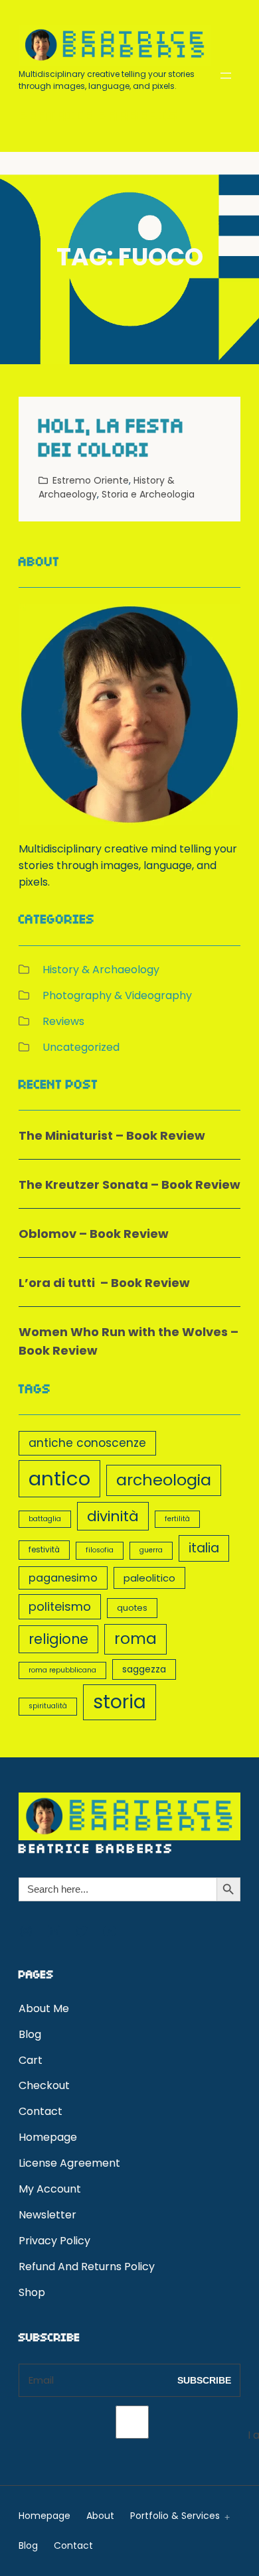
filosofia (100, 1550)
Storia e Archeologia (148, 494)
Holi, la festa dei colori (112, 441)
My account (50, 2189)
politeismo (60, 1606)
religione (58, 1639)
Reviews (63, 1021)
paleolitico (149, 1578)
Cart (31, 2060)
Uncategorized (81, 1047)
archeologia (164, 1480)
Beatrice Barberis (99, 117)
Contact (41, 2111)
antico (59, 1478)
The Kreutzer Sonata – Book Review (129, 1185)
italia (204, 1548)
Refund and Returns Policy (87, 2267)
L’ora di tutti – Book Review (104, 1283)
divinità (113, 1516)
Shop (32, 2292)
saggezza (144, 1669)
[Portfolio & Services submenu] (225, 2516)
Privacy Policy (54, 2241)
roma (135, 1639)
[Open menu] (226, 76)
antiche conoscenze (87, 1443)
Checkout (44, 2085)
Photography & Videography (117, 995)
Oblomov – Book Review (94, 1234)
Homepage (48, 2137)
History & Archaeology (101, 970)
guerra (151, 1550)
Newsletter (47, 2215)
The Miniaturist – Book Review (112, 1135)
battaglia (45, 1519)
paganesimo (63, 1578)
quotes (132, 1608)
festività (44, 1550)
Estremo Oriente (91, 480)
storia (120, 1702)
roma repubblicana (62, 1670)
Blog (30, 2034)
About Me (44, 2008)
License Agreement (69, 2163)
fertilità (177, 1519)
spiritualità (48, 1706)
